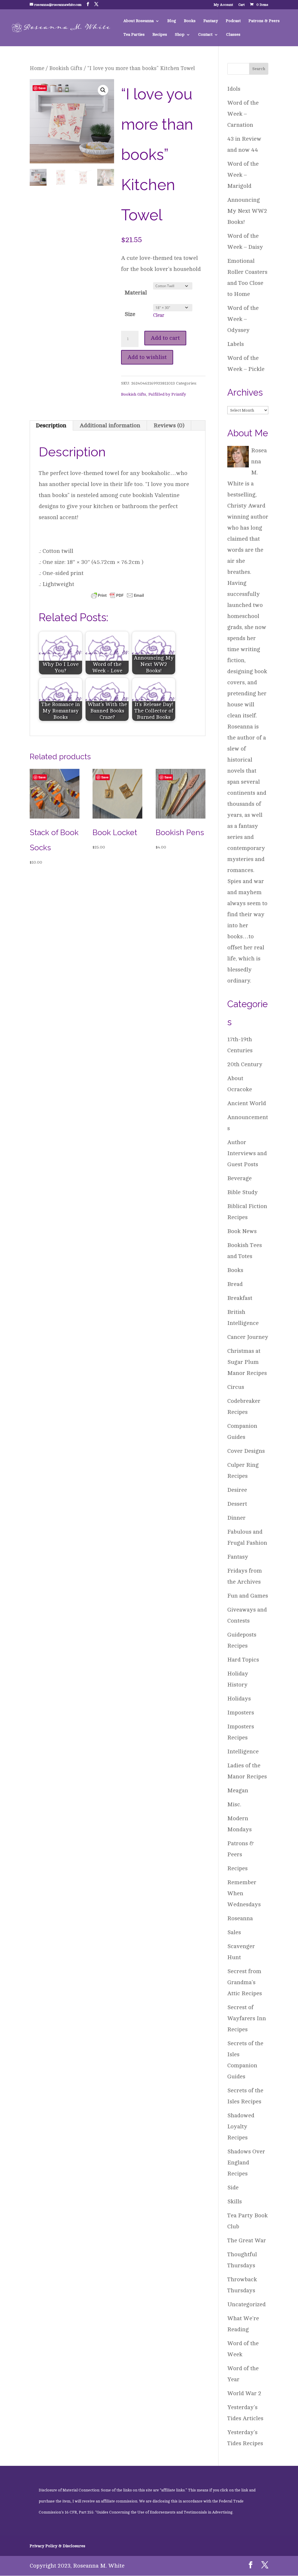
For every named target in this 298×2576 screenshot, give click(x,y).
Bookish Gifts (66, 68)
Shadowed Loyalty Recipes (241, 2126)
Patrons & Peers (264, 21)
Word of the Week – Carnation (243, 114)
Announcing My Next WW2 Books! (247, 211)
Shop (180, 35)
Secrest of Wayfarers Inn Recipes (247, 2018)
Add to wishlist (147, 357)
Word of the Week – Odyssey (243, 319)
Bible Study (243, 1192)
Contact (205, 35)
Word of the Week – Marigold (243, 175)
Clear (159, 315)
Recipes (160, 35)
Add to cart (165, 338)
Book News (242, 1231)
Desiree (237, 1490)
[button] (103, 90)
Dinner (236, 1518)
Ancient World (247, 1103)
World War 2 (244, 2393)
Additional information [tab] (110, 425)
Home (37, 68)
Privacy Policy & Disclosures (57, 2546)
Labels (236, 344)
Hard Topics (243, 1660)
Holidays (239, 1699)
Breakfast (240, 1298)
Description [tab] (51, 425)
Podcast (233, 21)
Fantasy (211, 21)
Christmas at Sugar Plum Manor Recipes (247, 1362)
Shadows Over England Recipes (246, 2163)
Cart (242, 5)
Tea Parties (134, 35)
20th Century (245, 1064)
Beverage (240, 1178)
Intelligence (243, 1751)
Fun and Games (248, 1596)
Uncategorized (246, 2304)
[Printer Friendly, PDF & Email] (118, 595)
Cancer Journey (248, 1337)
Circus (236, 1387)
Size (130, 314)
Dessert (237, 1504)
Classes (233, 35)
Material (136, 293)
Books (190, 21)
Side (233, 2188)
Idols (234, 89)
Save (42, 88)
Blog (172, 21)
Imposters (241, 1713)
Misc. (234, 1804)
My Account (223, 5)
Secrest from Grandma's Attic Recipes (245, 1982)
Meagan (238, 1790)
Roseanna (240, 1918)
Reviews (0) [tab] (169, 425)
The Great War (247, 2240)
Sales (234, 1932)
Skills (235, 2201)
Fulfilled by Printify (167, 394)
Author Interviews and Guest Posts (247, 1153)
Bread (235, 1284)
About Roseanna (139, 21)
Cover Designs (246, 1451)
